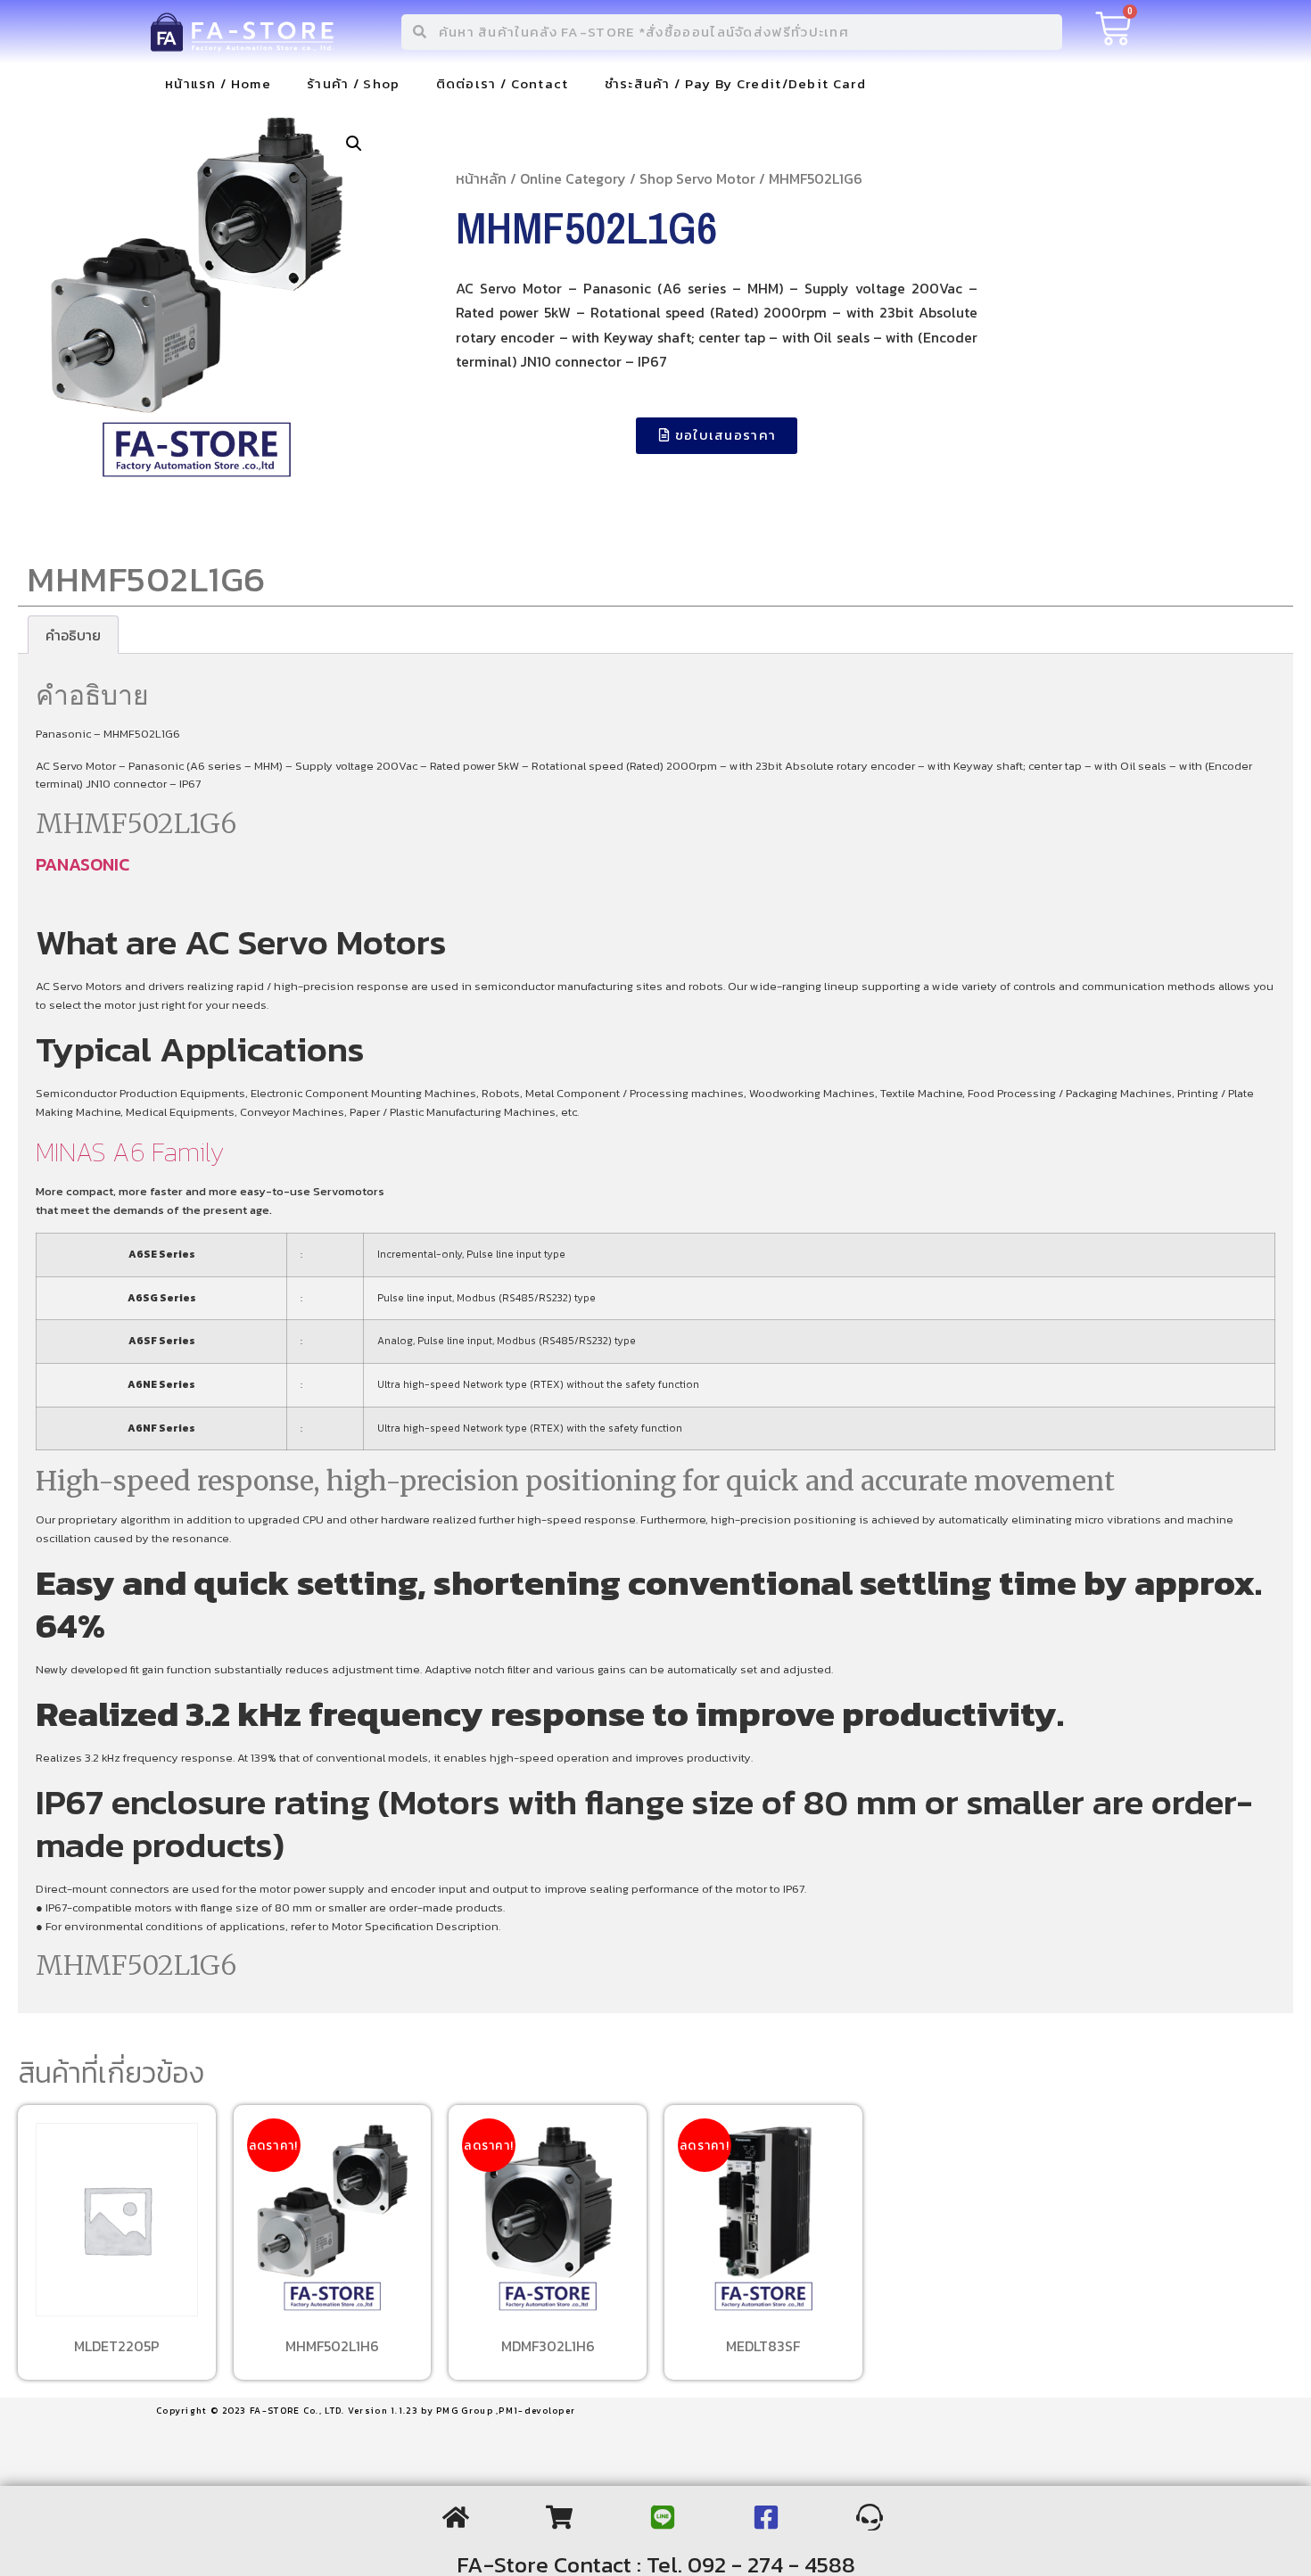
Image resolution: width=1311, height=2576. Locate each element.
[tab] (73, 635)
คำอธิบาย (73, 635)
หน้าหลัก (481, 178)
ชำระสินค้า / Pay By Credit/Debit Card (735, 83)
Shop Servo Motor (697, 178)
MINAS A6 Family (130, 1152)
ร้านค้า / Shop (354, 83)
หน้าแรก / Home (218, 83)
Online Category (573, 178)
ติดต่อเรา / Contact (503, 83)
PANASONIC (82, 864)
